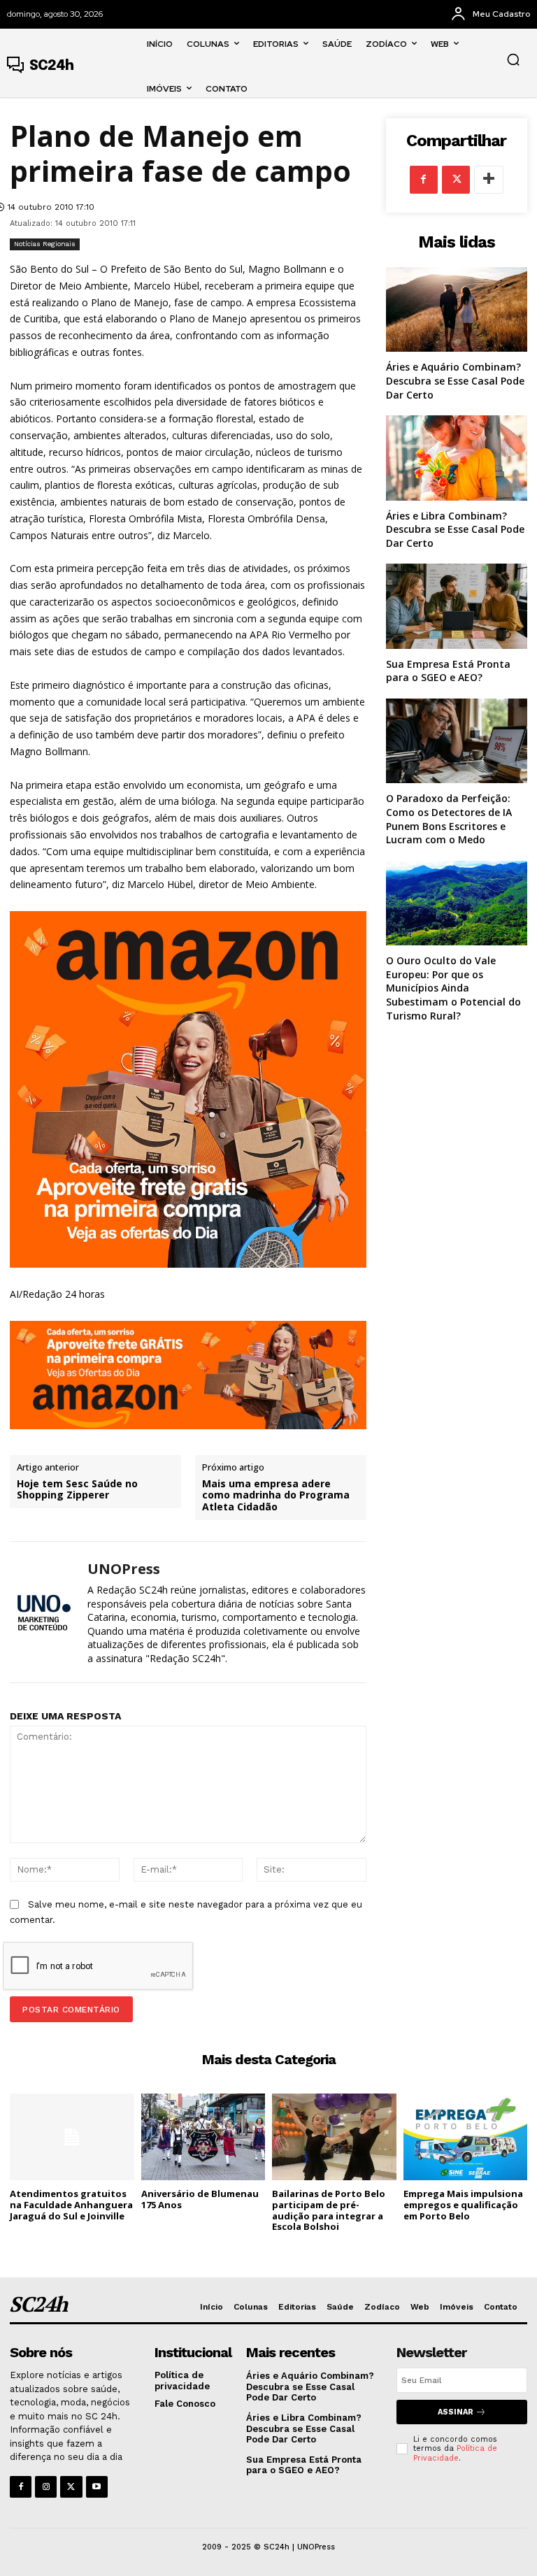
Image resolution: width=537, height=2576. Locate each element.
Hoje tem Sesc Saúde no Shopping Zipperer (77, 1490)
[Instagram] (46, 2487)
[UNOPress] (43, 1612)
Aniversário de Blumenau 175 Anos (200, 2199)
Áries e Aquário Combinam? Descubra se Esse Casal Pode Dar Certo (455, 380)
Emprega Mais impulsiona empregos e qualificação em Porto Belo (463, 2204)
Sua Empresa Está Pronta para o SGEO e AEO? (448, 671)
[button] (513, 59)
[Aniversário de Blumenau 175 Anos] (203, 2137)
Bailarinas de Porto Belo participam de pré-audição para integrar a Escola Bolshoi (329, 2210)
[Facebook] (424, 180)
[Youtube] (97, 2487)
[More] (489, 180)
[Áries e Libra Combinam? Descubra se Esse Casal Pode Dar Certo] (457, 458)
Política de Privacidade (455, 2453)
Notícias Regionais (45, 244)
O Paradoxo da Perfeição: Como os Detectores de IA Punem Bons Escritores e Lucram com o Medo (449, 819)
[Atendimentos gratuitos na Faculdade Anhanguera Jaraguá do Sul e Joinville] (72, 2137)
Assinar (456, 2412)
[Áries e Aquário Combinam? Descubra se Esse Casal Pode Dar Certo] (457, 309)
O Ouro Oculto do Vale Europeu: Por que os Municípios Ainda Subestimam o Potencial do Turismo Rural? (453, 988)
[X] (456, 180)
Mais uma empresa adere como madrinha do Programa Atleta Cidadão (276, 1496)
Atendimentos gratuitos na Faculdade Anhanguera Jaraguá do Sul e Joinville (71, 2204)
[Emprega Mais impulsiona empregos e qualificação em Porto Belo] (466, 2137)
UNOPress (124, 1569)
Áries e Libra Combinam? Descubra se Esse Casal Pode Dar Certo (455, 529)
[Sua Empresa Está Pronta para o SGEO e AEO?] (457, 606)
